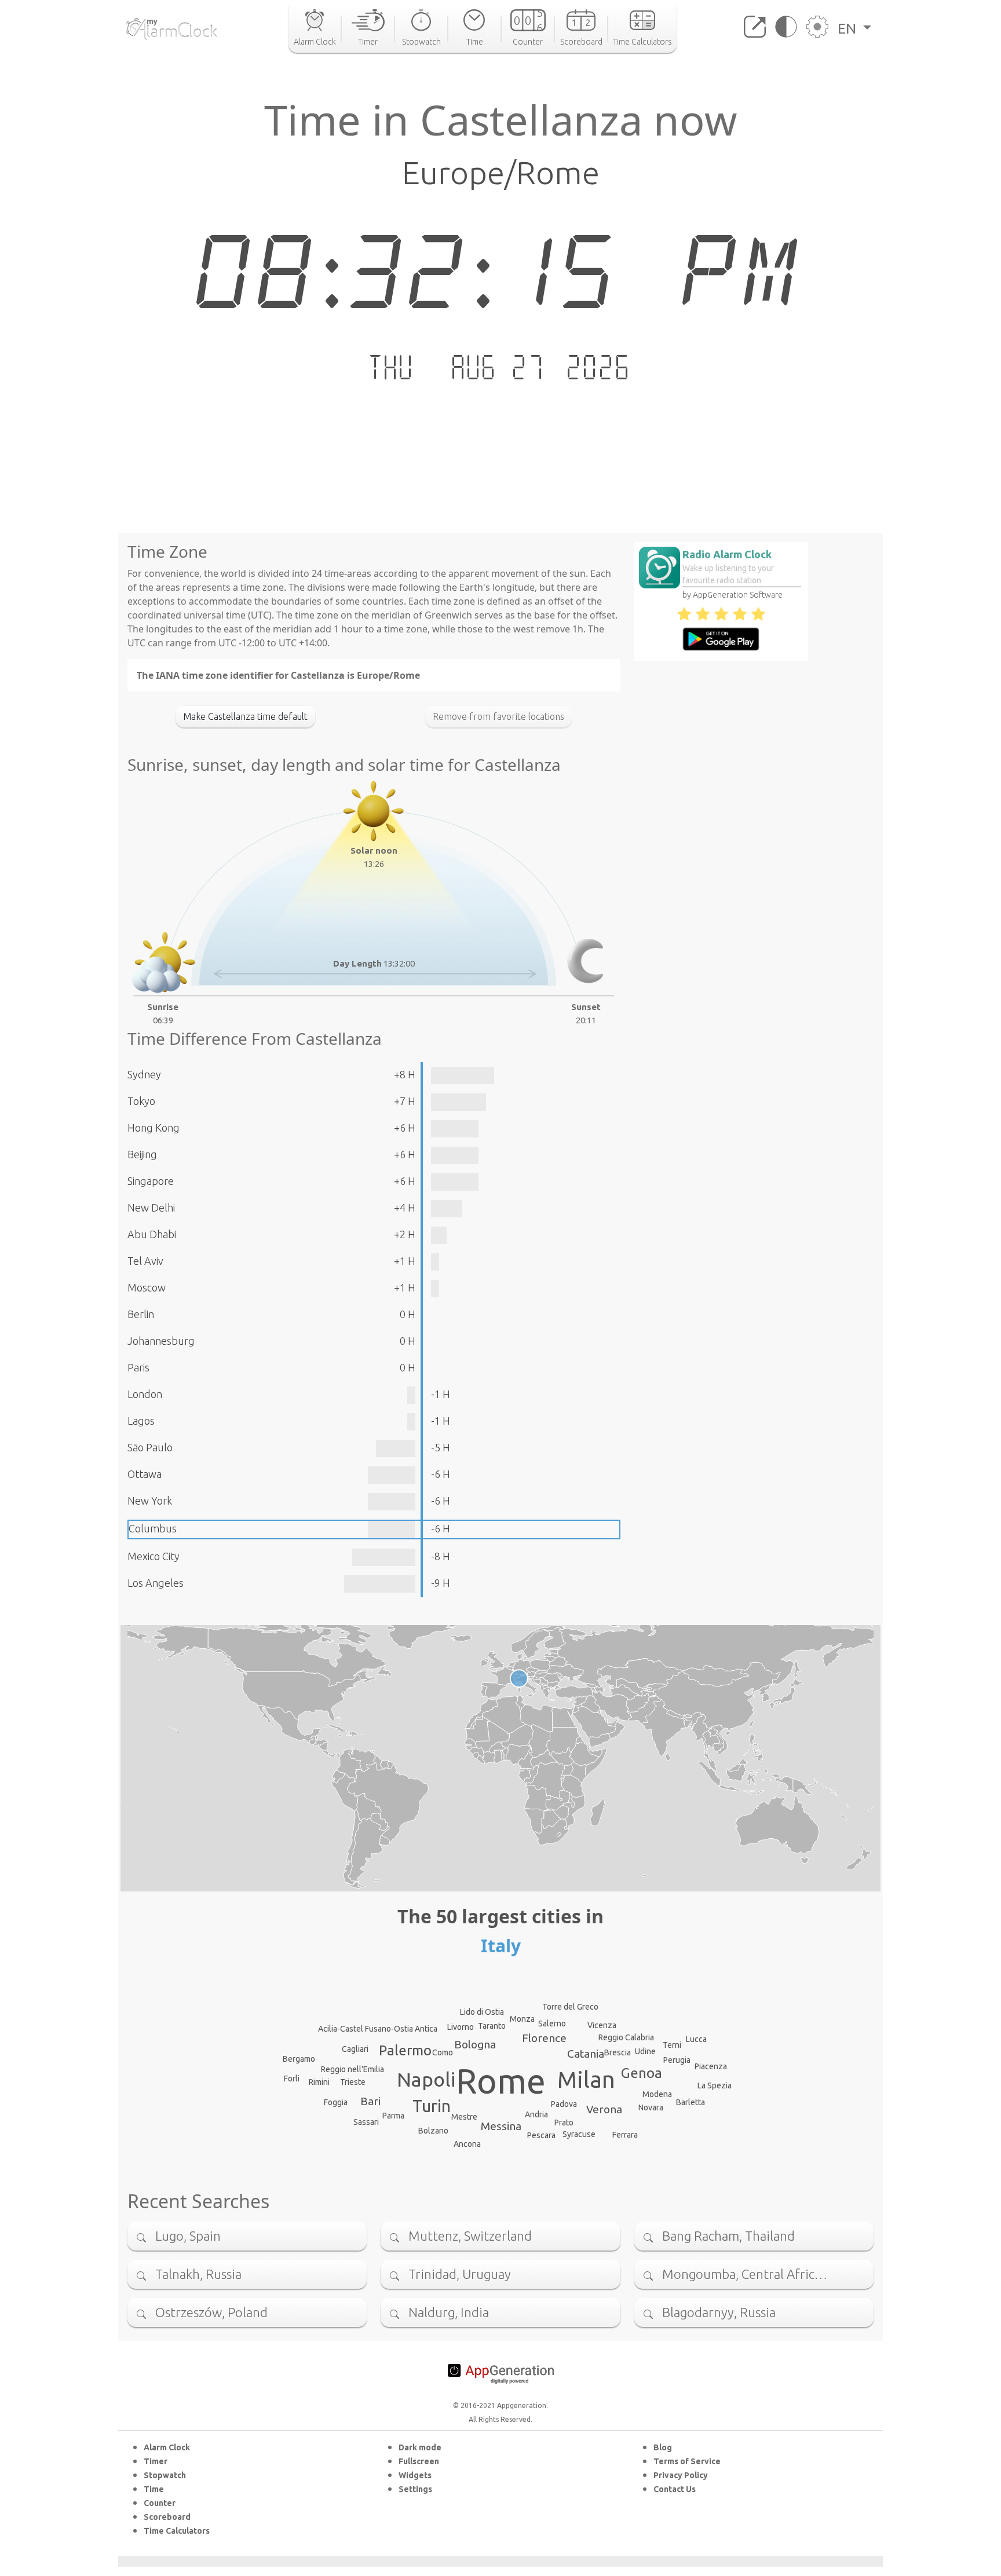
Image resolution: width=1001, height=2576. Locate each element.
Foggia (336, 2102)
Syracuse (579, 2134)
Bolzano (433, 2131)
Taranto (492, 2026)
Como (443, 2052)
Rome (501, 2081)
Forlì (292, 2079)
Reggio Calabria (626, 2037)
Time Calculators (177, 2531)
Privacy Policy (681, 2475)
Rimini (319, 2082)
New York (150, 1501)
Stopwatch (165, 2475)
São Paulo (150, 1447)
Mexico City (154, 1556)
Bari (370, 2101)
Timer (156, 2461)
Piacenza (711, 2066)
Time (154, 2489)
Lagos (141, 1421)
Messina (501, 2126)
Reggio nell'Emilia (352, 2069)
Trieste (353, 2082)
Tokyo (141, 1101)
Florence (544, 2038)
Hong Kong (154, 1128)
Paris (138, 1367)
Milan (586, 2079)
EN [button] (849, 28)
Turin (432, 2106)
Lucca (696, 2039)
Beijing (142, 1154)
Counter (160, 2503)
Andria (536, 2114)
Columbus (153, 1528)
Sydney (144, 1074)
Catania (586, 2054)
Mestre (464, 2117)
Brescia (618, 2052)
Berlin (141, 1314)
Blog (663, 2447)
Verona (604, 2109)
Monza (522, 2019)
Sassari (366, 2122)
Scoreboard (167, 2517)
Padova (564, 2104)
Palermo (405, 2050)
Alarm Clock (167, 2447)
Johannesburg (161, 1341)
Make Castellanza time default (245, 716)
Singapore (151, 1181)
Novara (651, 2107)
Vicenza (602, 2025)
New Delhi (151, 1207)
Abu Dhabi (152, 1234)
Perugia (677, 2060)
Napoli (426, 2079)
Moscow (147, 1287)
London (145, 1394)
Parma (393, 2116)
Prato (564, 2123)
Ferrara (625, 2135)
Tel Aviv (145, 1261)
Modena (657, 2094)
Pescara (541, 2135)
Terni (672, 2045)
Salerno (552, 2024)
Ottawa (145, 1474)
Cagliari (355, 2049)
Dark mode (420, 2447)
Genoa (642, 2073)
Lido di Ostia (482, 2012)
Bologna (475, 2044)
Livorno (461, 2027)
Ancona (467, 2144)
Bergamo (299, 2059)
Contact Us (675, 2489)
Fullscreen (419, 2461)
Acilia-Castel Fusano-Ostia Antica (378, 2029)
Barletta (691, 2102)
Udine (645, 2051)
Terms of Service (687, 2461)
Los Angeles (156, 1583)
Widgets (415, 2475)
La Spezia (715, 2085)
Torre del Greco (570, 2007)
